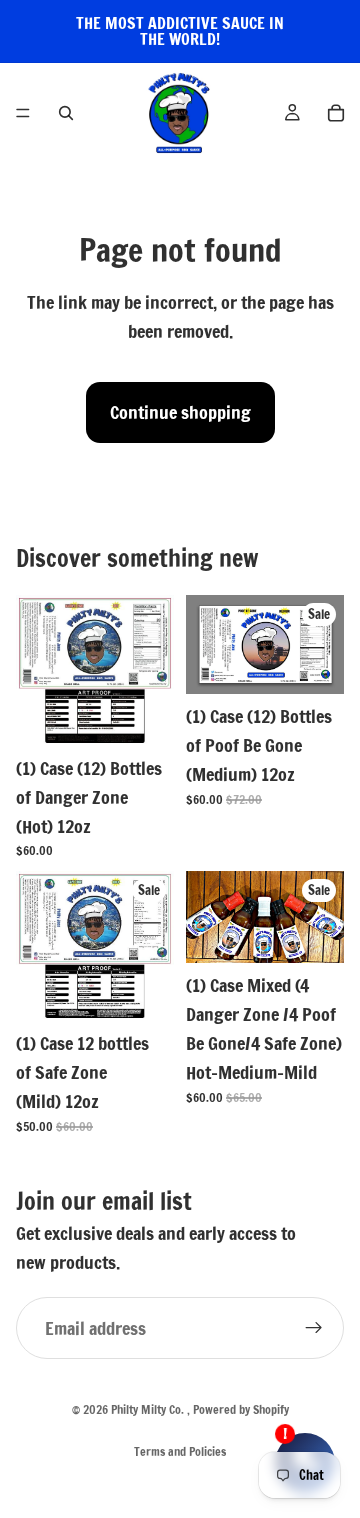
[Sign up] (314, 1328)
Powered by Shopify (241, 1409)
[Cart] (336, 113)
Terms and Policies (180, 1451)
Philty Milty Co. (149, 1409)
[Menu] (23, 113)
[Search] (66, 113)
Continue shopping (180, 412)
